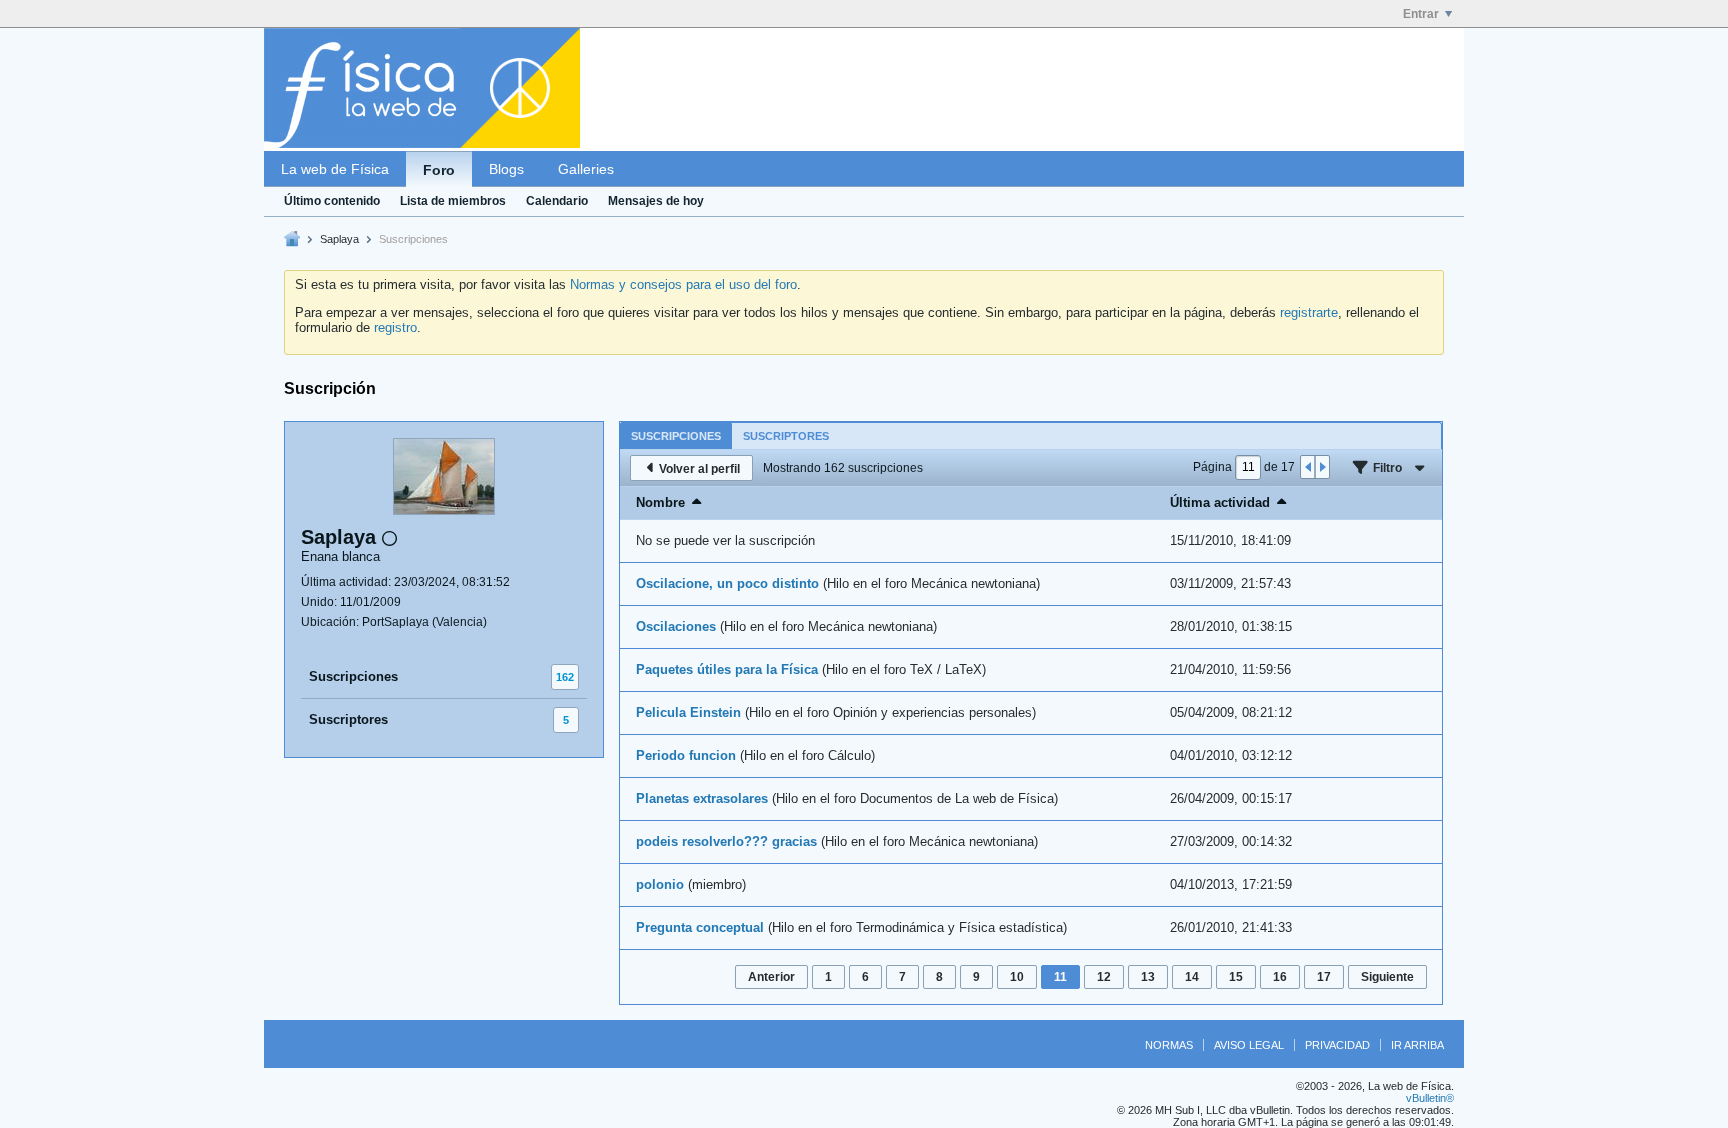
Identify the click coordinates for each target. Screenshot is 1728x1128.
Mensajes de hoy (656, 201)
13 (1148, 977)
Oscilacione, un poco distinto (727, 583)
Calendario (557, 201)
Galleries (586, 169)
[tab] (676, 435)
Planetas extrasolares (702, 798)
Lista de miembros (453, 201)
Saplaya (339, 239)
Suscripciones (353, 676)
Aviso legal (1249, 1045)
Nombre (660, 502)
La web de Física (335, 169)
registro (395, 327)
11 (1060, 977)
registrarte (1309, 312)
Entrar (1421, 14)
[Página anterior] (1308, 467)
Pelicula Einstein (688, 712)
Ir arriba (1417, 1045)
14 (1192, 977)
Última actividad (1220, 502)
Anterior (771, 977)
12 (1104, 977)
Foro (439, 170)
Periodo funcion (686, 755)
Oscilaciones (676, 626)
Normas (1169, 1045)
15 (1236, 977)
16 (1280, 977)
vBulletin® (1430, 1098)
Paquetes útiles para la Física (727, 669)
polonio (660, 884)
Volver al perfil (699, 469)
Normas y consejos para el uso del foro (683, 284)
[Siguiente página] (1322, 467)
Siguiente (1387, 977)
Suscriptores (348, 719)
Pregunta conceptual (700, 927)
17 (1324, 977)
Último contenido (332, 201)
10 (1017, 977)
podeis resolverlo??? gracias (726, 841)
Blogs (506, 169)
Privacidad (1337, 1045)
